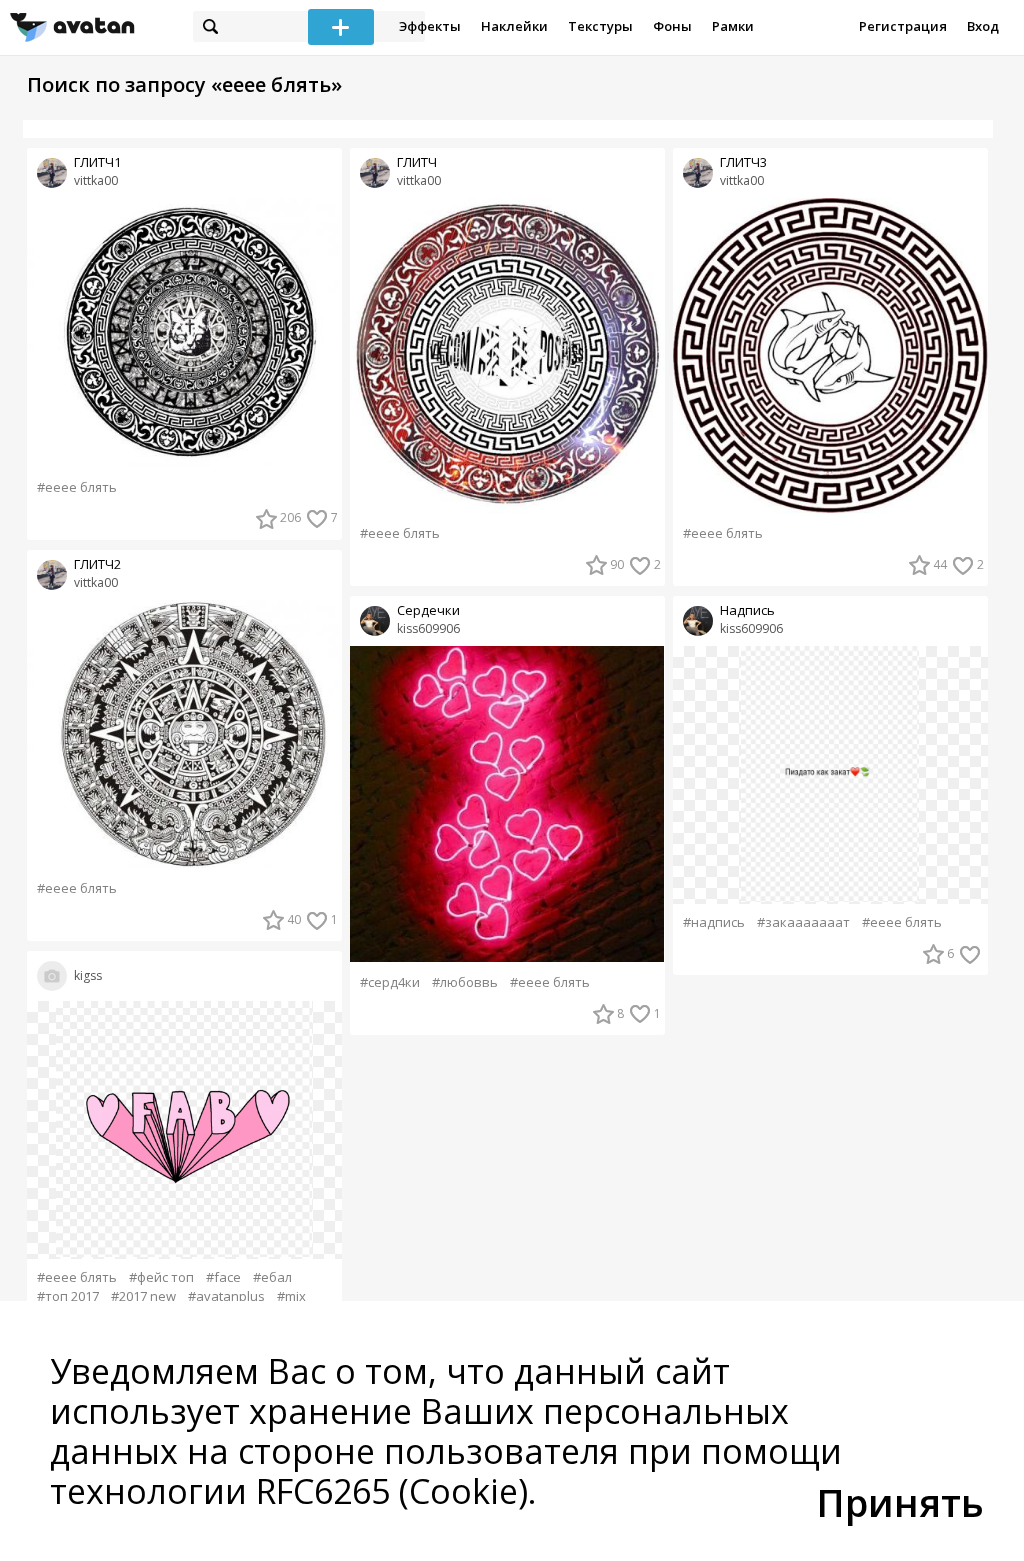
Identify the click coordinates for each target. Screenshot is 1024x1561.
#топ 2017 (68, 1296)
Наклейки (514, 26)
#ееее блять (77, 487)
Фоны (672, 26)
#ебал (272, 1277)
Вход (983, 26)
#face (223, 1277)
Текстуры (600, 26)
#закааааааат (803, 922)
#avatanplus (226, 1296)
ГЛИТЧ (417, 162)
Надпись (747, 610)
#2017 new (143, 1296)
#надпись (714, 922)
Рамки (733, 26)
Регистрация (903, 26)
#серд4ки (390, 982)
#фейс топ (161, 1277)
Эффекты (430, 26)
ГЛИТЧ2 (97, 564)
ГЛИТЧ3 (743, 162)
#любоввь (465, 982)
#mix (291, 1296)
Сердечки (428, 610)
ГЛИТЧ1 (97, 162)
